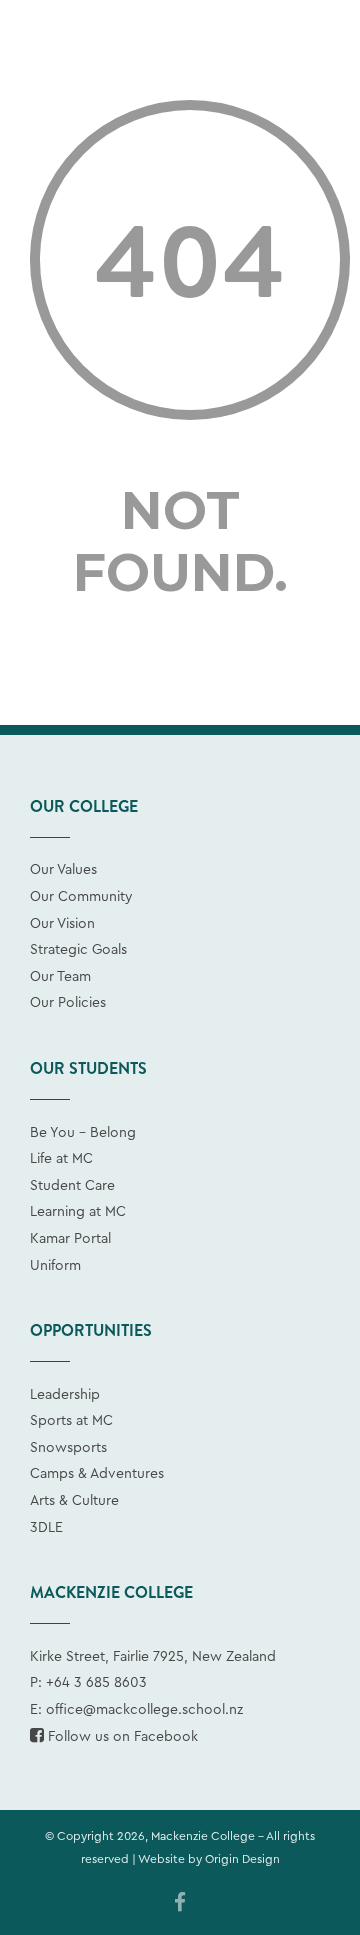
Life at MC (61, 1159)
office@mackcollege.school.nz (144, 1710)
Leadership (65, 1395)
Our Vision (62, 924)
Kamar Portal (70, 1239)
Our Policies (68, 1003)
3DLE (46, 1528)
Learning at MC (78, 1212)
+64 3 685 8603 (96, 1683)
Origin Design (242, 1859)
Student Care (72, 1186)
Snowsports (68, 1448)
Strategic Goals (78, 950)
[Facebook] (180, 1904)
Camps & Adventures (97, 1474)
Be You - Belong (83, 1133)
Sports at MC (71, 1421)
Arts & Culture (74, 1501)
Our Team (60, 977)
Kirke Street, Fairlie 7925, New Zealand (153, 1657)
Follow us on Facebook (121, 1737)
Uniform (55, 1266)
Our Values (63, 870)
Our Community (81, 897)
